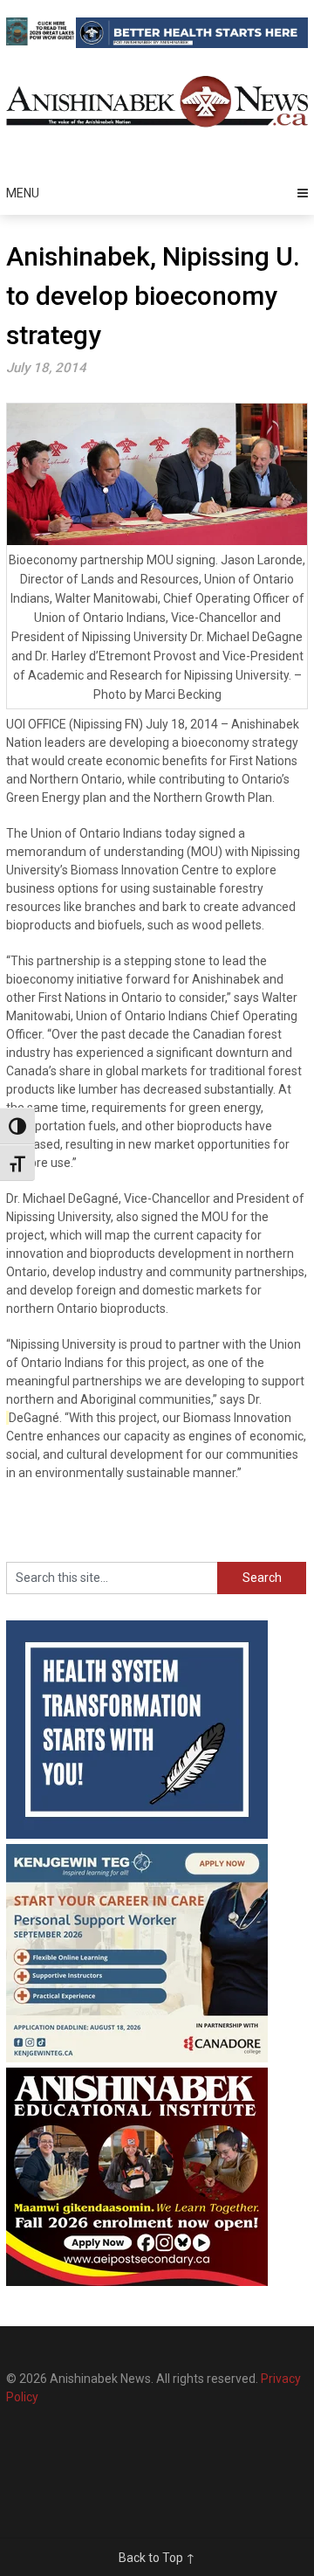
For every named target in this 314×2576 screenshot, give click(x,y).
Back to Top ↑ (157, 2558)
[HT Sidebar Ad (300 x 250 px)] (137, 1834)
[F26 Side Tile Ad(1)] (137, 2282)
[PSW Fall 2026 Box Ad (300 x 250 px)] (137, 2058)
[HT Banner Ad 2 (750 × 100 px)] (192, 44)
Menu (23, 193)
